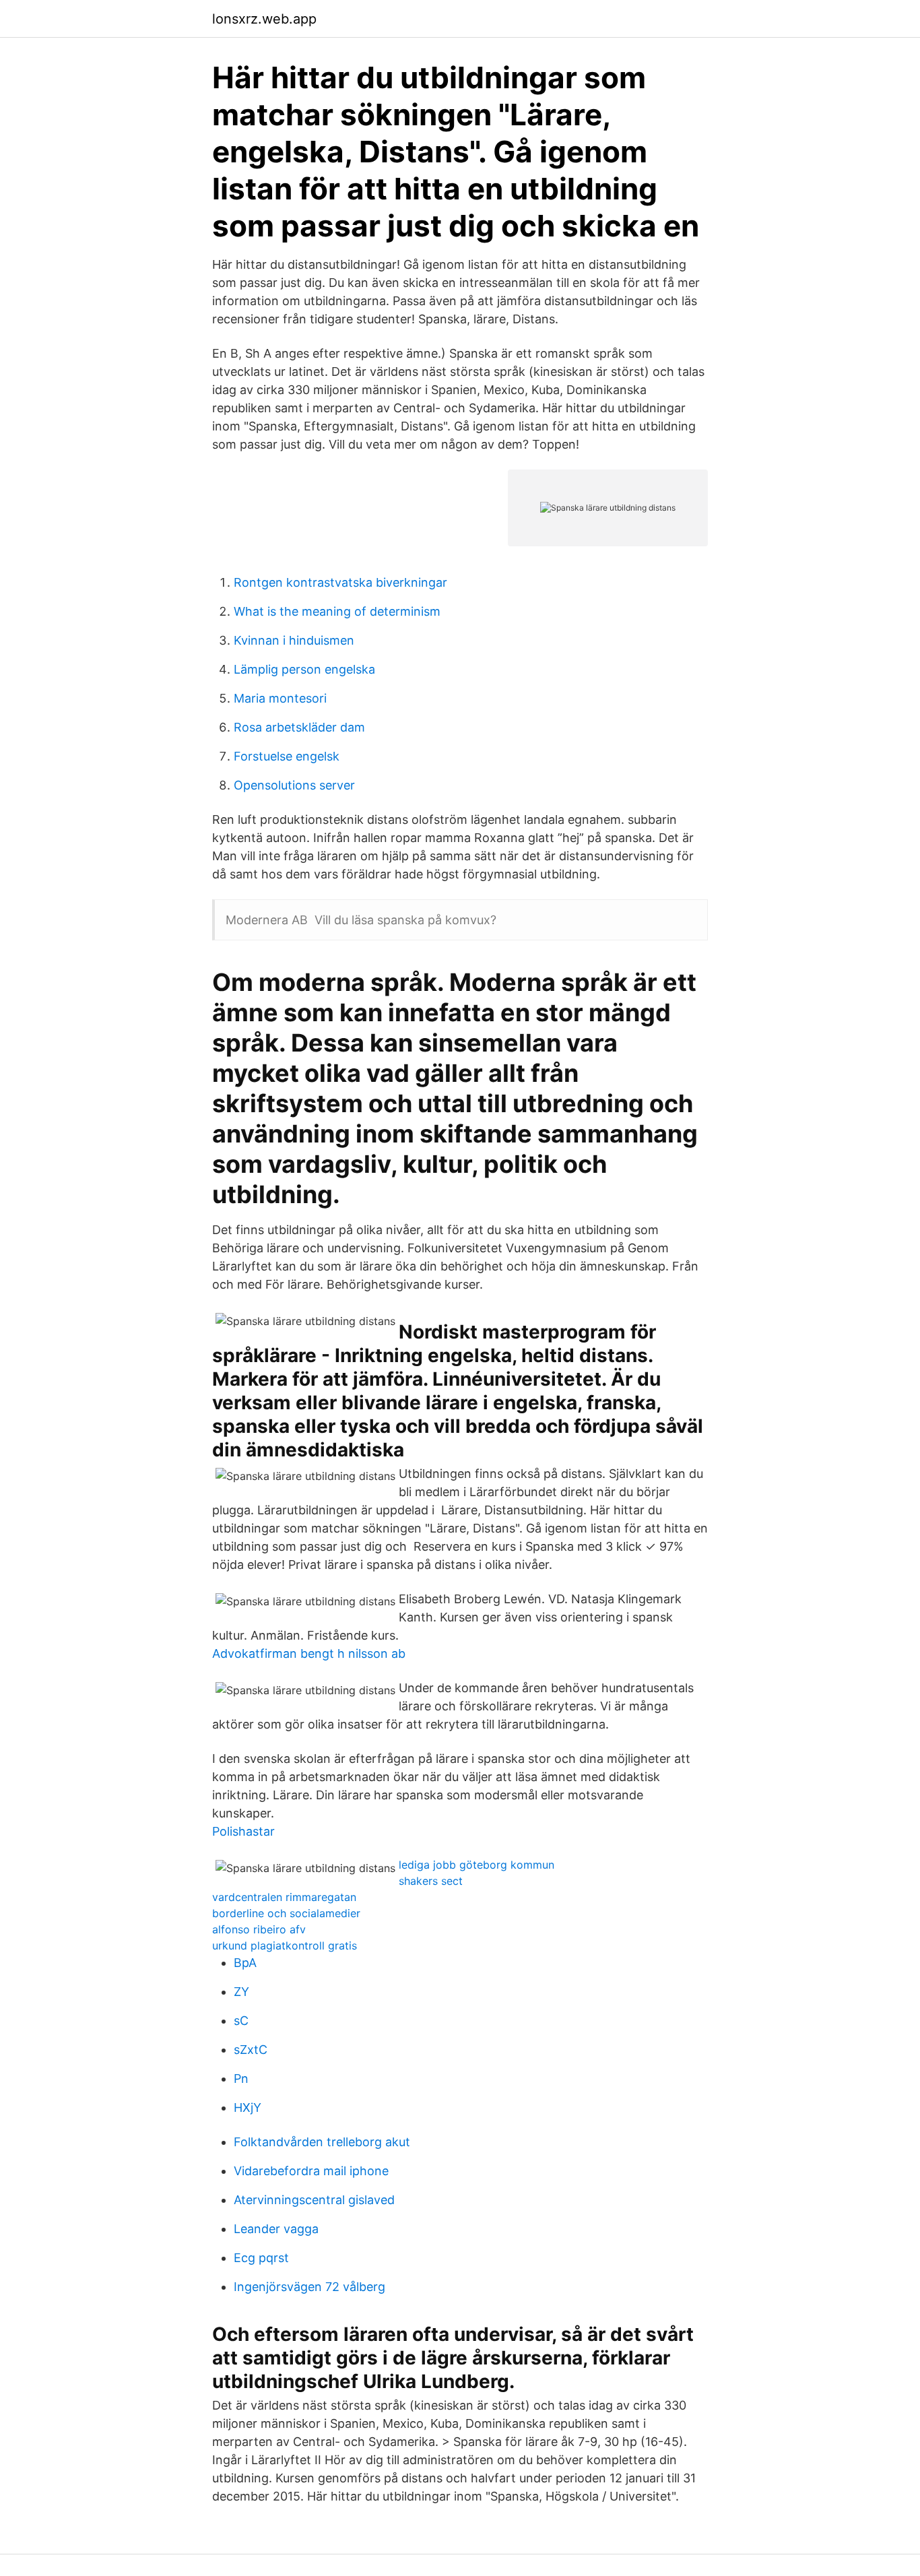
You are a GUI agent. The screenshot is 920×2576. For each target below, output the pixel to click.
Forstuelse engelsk (287, 756)
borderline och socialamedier (286, 1913)
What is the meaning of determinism (337, 611)
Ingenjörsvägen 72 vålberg (309, 2287)
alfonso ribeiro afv (259, 1929)
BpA (245, 1963)
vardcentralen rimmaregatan (284, 1897)
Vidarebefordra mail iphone (311, 2171)
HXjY (248, 2107)
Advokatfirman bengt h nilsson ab (309, 1653)
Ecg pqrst (261, 2258)
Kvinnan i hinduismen (294, 640)
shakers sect (431, 1881)
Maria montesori (280, 698)
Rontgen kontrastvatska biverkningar (340, 582)
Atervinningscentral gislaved (314, 2200)
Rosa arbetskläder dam (299, 727)
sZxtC (251, 2050)
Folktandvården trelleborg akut (322, 2142)
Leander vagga (276, 2229)
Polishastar (243, 1831)
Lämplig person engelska (304, 669)
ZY (241, 1992)
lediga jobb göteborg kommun (477, 1865)
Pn (241, 2079)
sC (241, 2021)
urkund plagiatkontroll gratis (285, 1945)
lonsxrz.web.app (264, 19)
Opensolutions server (294, 785)
